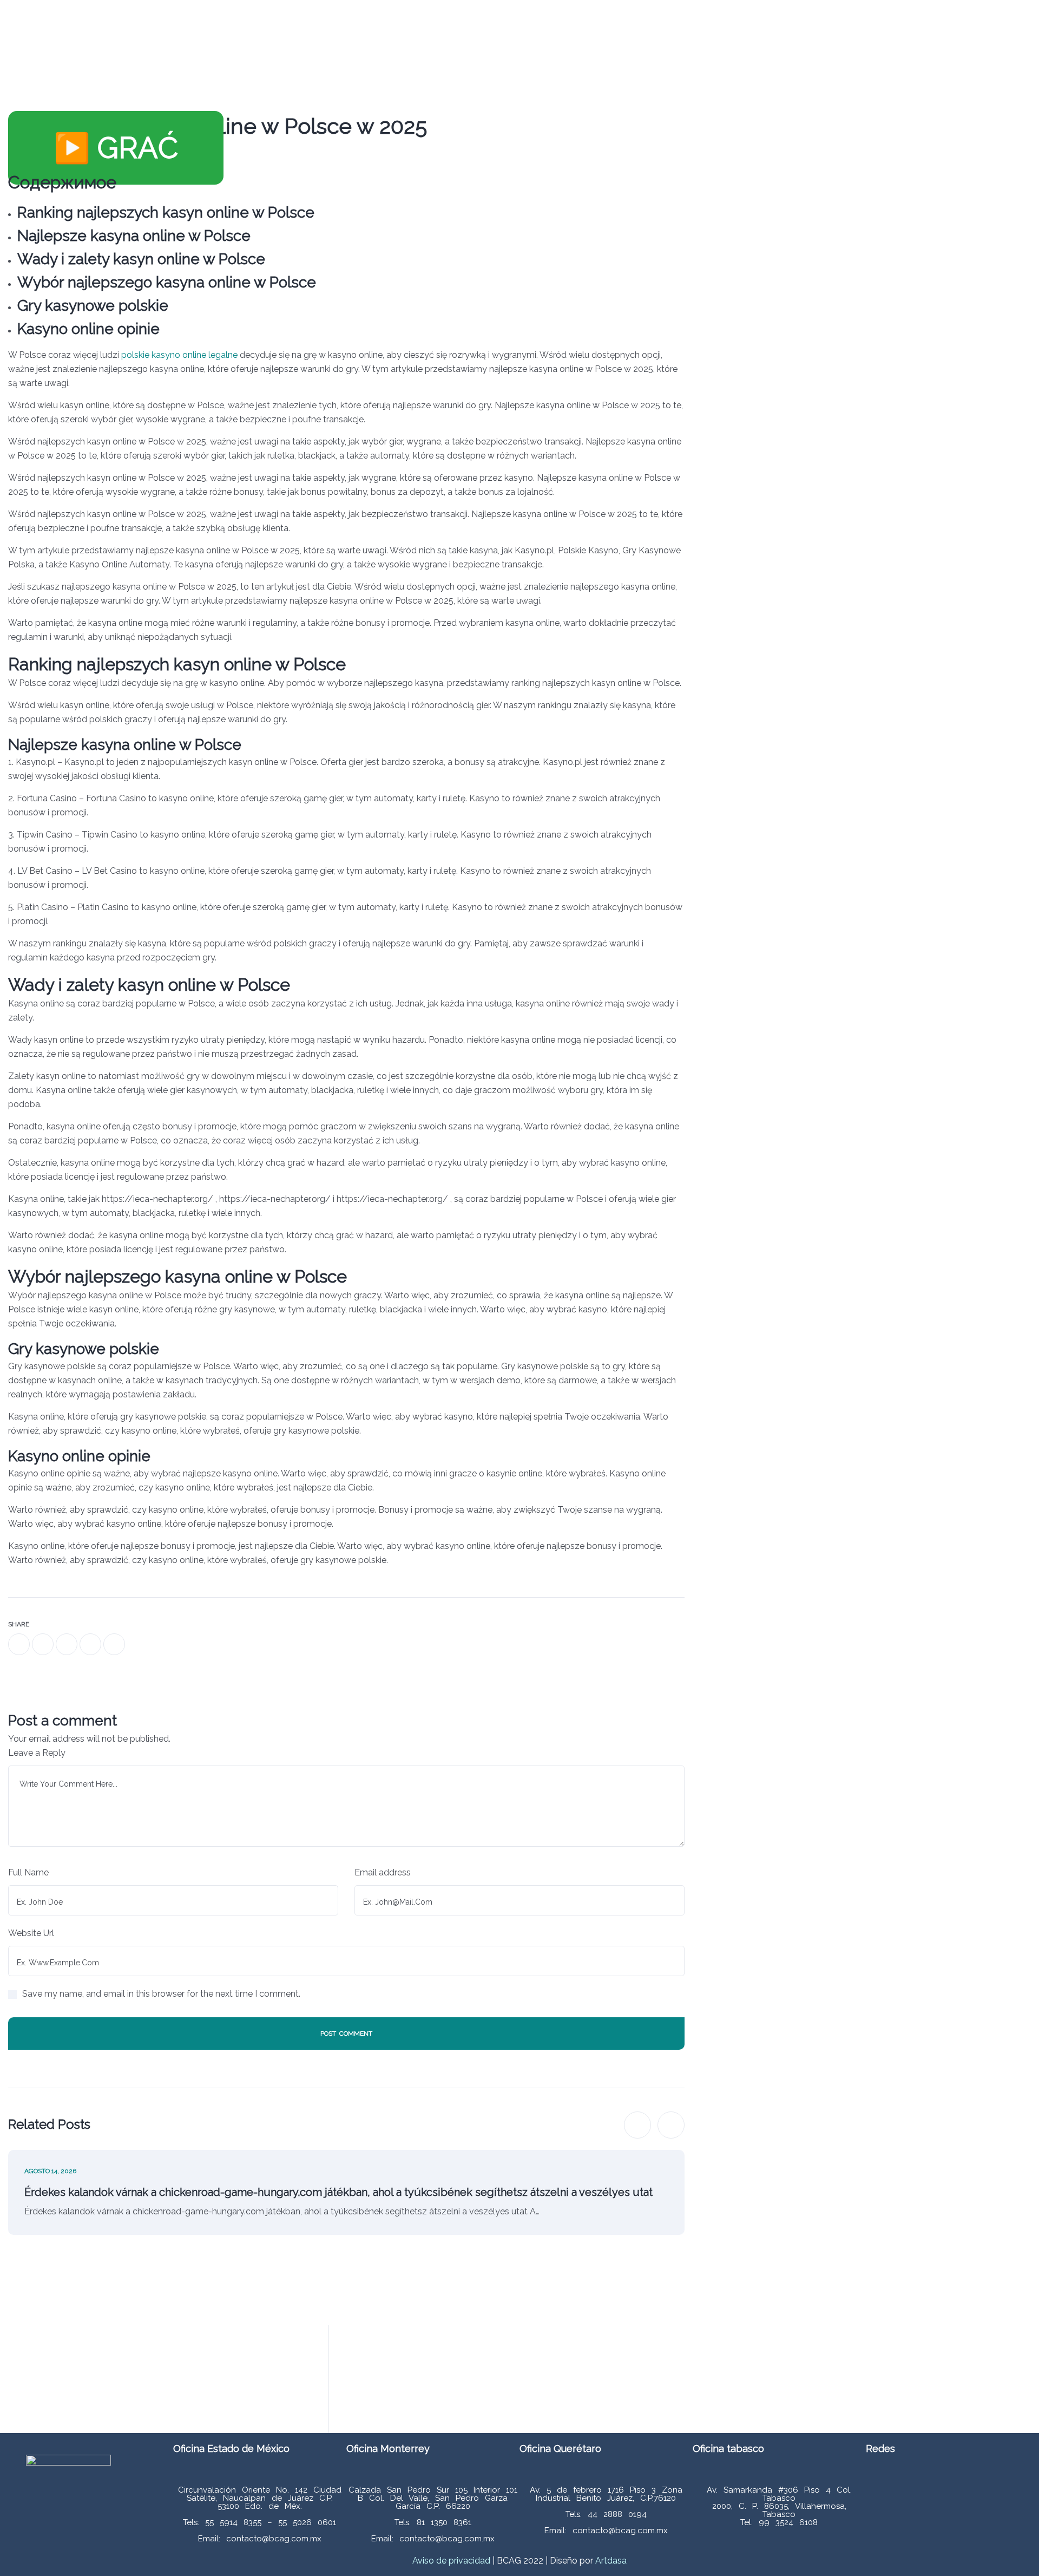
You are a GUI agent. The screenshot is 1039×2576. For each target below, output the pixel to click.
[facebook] (19, 1644)
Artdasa (610, 2561)
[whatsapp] (67, 1644)
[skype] (114, 1644)
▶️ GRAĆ (116, 148)
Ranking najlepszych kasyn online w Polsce (166, 213)
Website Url (31, 1933)
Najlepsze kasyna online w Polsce (134, 236)
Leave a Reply (37, 1753)
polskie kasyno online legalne (179, 355)
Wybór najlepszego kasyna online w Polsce (167, 282)
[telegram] (90, 1644)
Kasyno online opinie (88, 329)
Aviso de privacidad (451, 2561)
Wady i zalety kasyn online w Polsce (141, 259)
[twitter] (43, 1644)
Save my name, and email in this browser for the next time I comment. (161, 1994)
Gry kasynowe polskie (93, 306)
